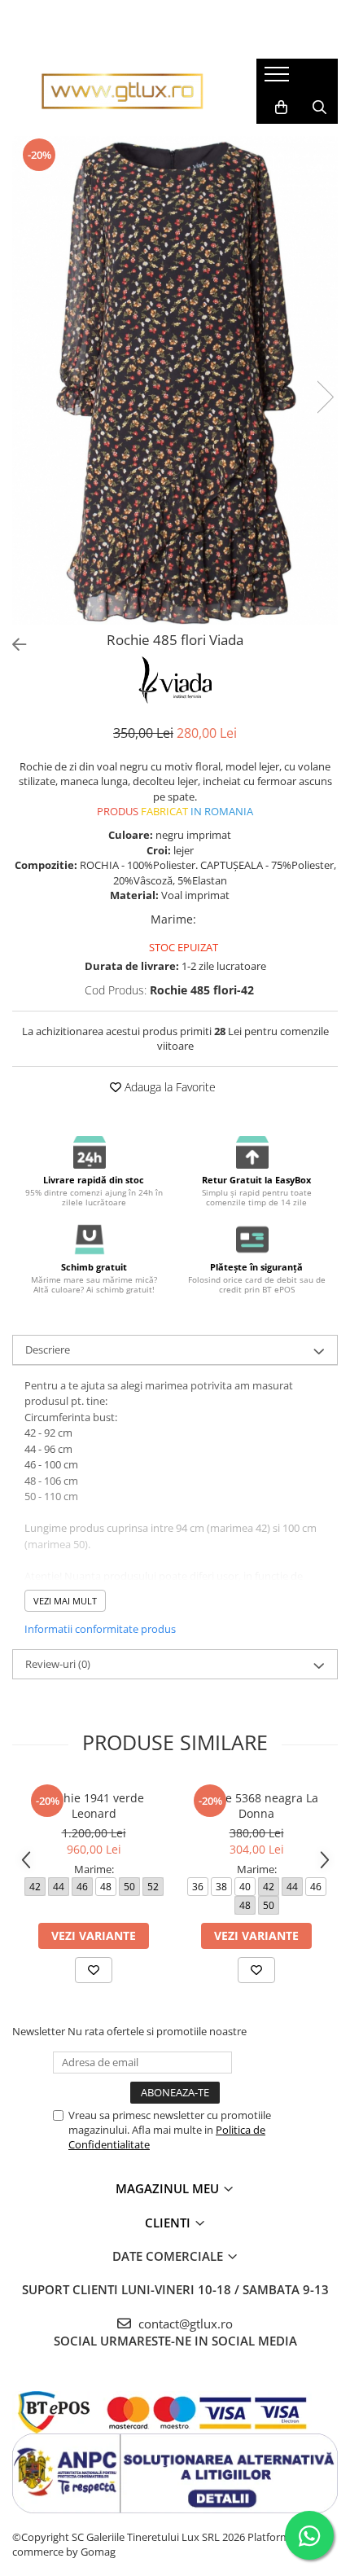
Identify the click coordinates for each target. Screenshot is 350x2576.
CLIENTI (169, 2223)
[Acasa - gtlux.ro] (122, 91)
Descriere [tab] (48, 1349)
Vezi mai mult (65, 1601)
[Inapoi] (12, 645)
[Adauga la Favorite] (94, 1970)
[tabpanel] (175, 380)
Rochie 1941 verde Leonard (94, 1806)
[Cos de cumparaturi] (281, 108)
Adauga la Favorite (168, 1087)
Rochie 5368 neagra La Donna (257, 1806)
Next (325, 397)
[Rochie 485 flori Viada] (175, 380)
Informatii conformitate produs (100, 1629)
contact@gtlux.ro (184, 2324)
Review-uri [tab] (58, 1664)
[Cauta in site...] (319, 108)
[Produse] (279, 79)
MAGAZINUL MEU (169, 2188)
